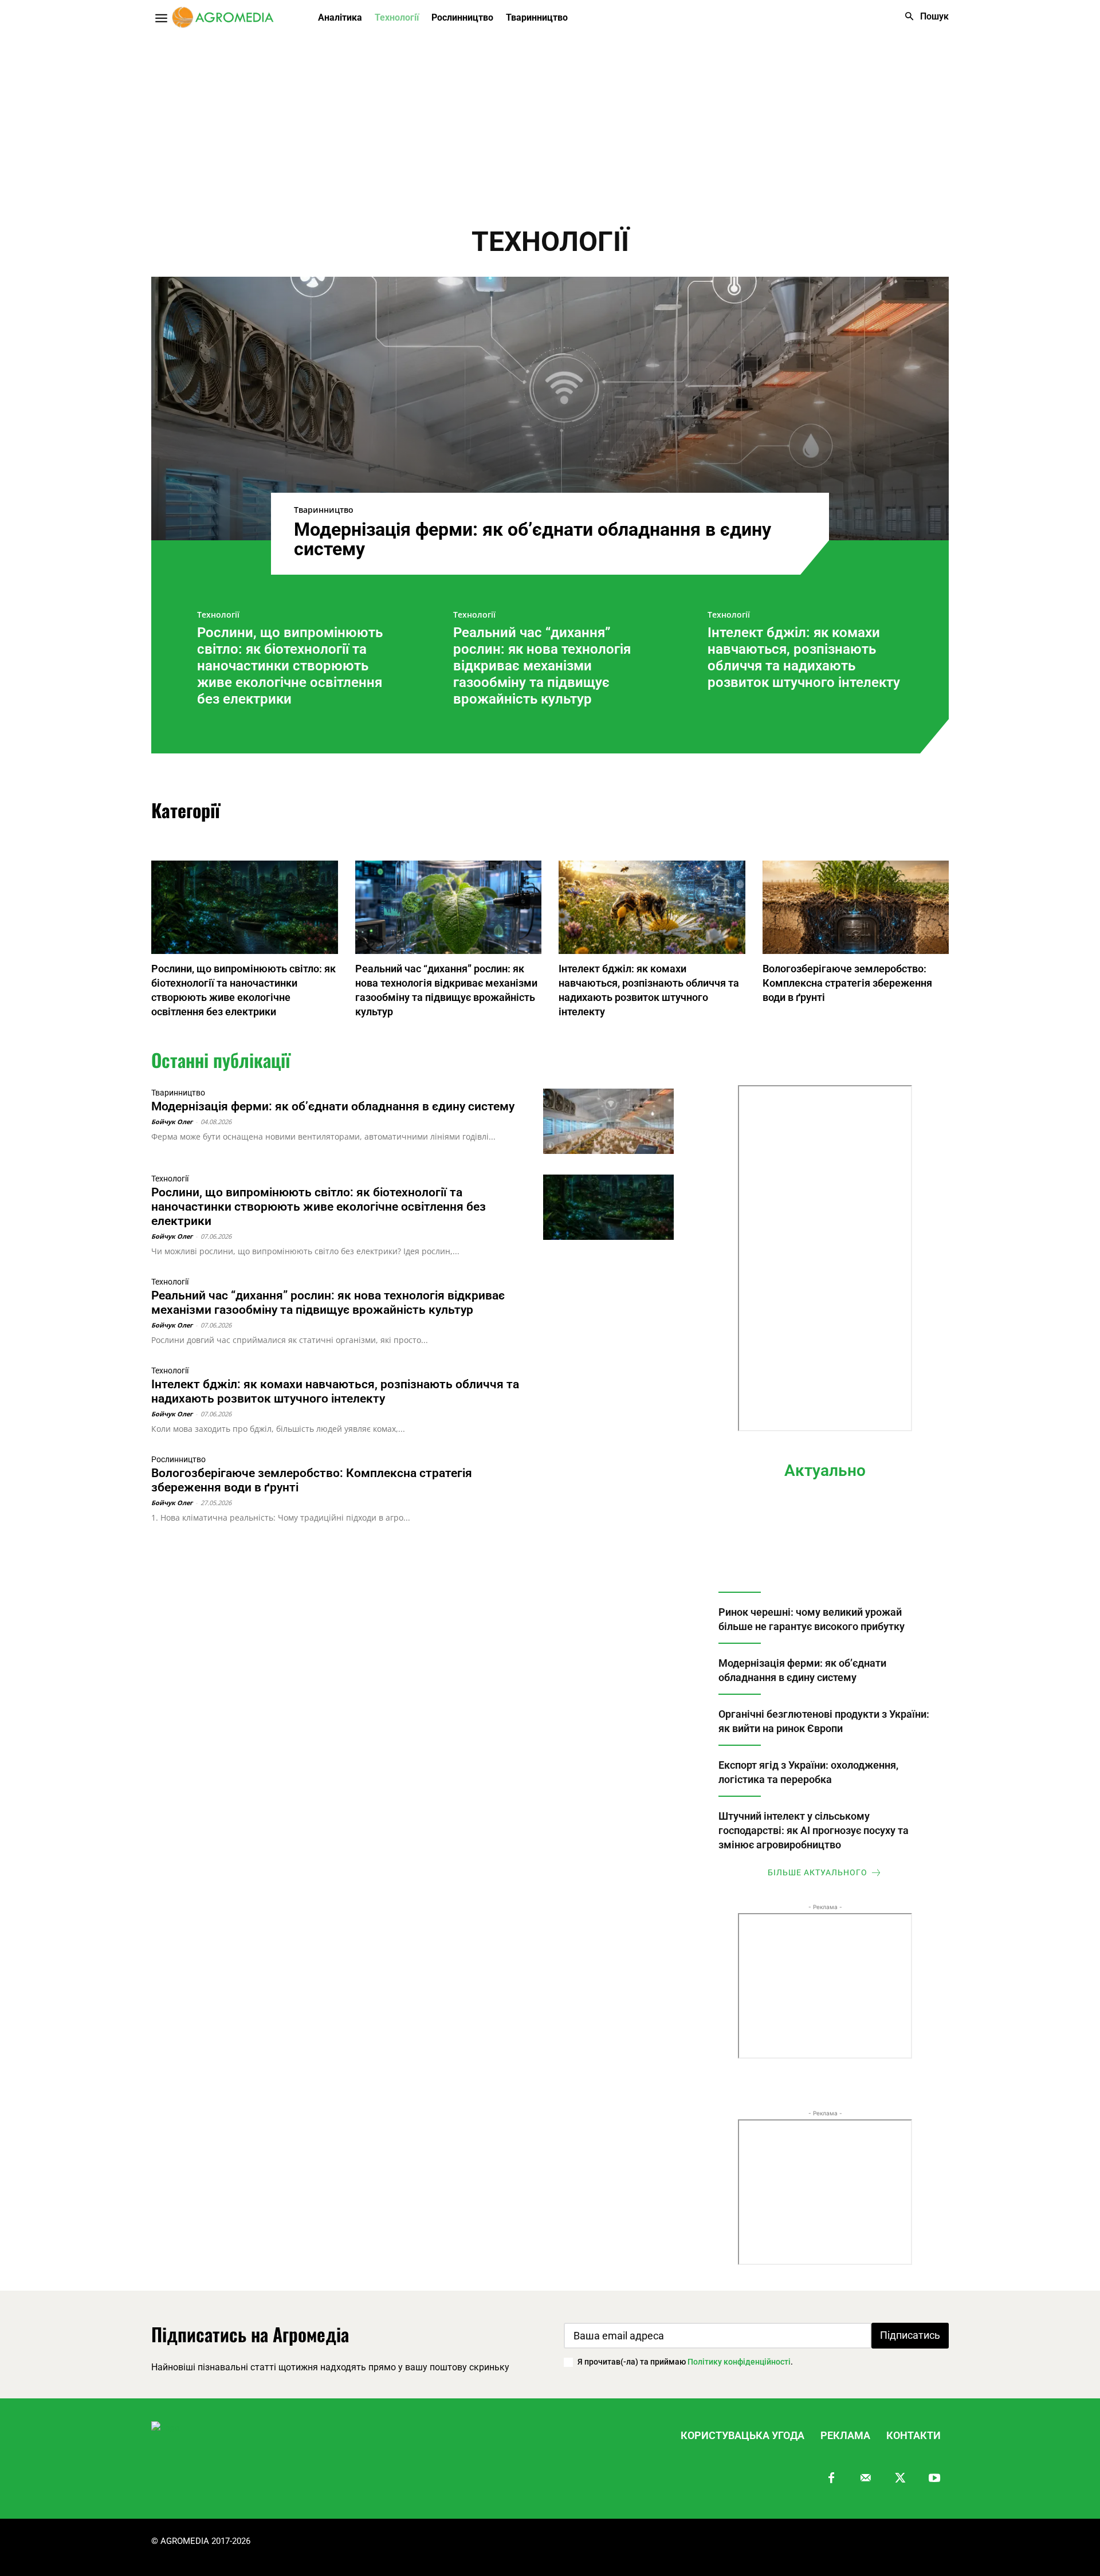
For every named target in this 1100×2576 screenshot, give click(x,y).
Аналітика (397, 812)
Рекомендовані (585, 812)
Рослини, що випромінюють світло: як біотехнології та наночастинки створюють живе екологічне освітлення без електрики (290, 665)
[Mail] (866, 2479)
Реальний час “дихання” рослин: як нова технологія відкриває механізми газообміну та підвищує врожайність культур (542, 665)
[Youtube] (934, 2479)
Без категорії (485, 812)
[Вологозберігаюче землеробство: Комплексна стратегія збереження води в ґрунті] (856, 907)
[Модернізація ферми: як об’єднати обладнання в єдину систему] (550, 409)
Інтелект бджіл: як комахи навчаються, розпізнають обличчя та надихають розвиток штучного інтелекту (804, 657)
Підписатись (910, 2335)
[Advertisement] (550, 122)
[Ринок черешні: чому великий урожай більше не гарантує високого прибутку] (825, 1544)
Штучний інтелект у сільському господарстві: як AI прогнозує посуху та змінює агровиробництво (814, 1830)
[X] (900, 2479)
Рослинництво (689, 812)
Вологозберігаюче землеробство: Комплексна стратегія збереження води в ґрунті (847, 983)
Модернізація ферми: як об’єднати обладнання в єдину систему (533, 539)
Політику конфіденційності (739, 2362)
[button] (924, 17)
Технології (218, 615)
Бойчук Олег (172, 1122)
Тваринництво (324, 510)
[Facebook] (831, 2479)
